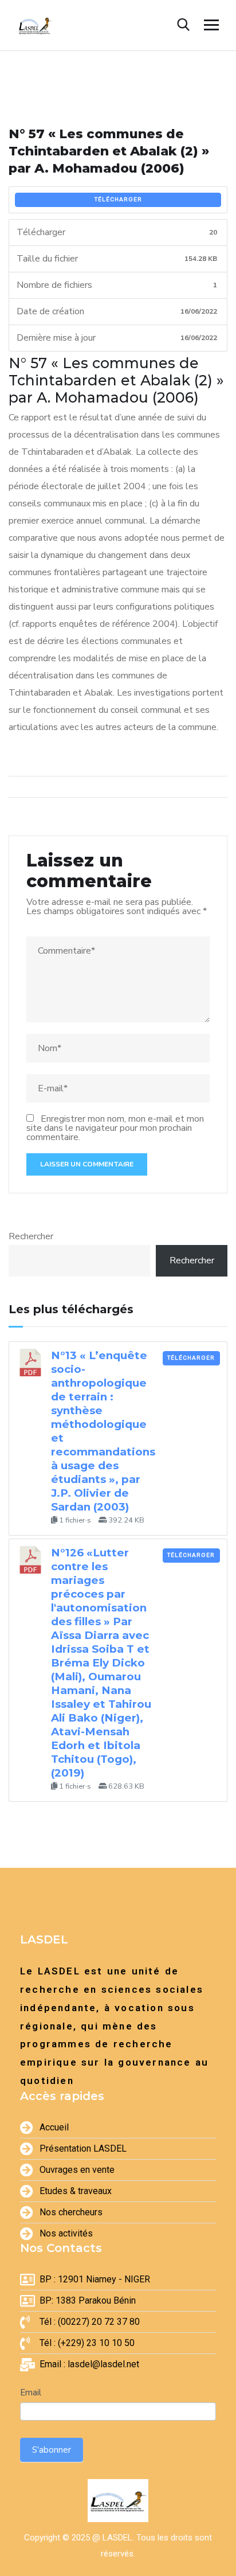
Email (31, 2392)
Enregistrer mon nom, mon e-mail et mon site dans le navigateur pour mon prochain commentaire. (115, 1128)
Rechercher (31, 1236)
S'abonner (52, 2450)
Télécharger (118, 200)
